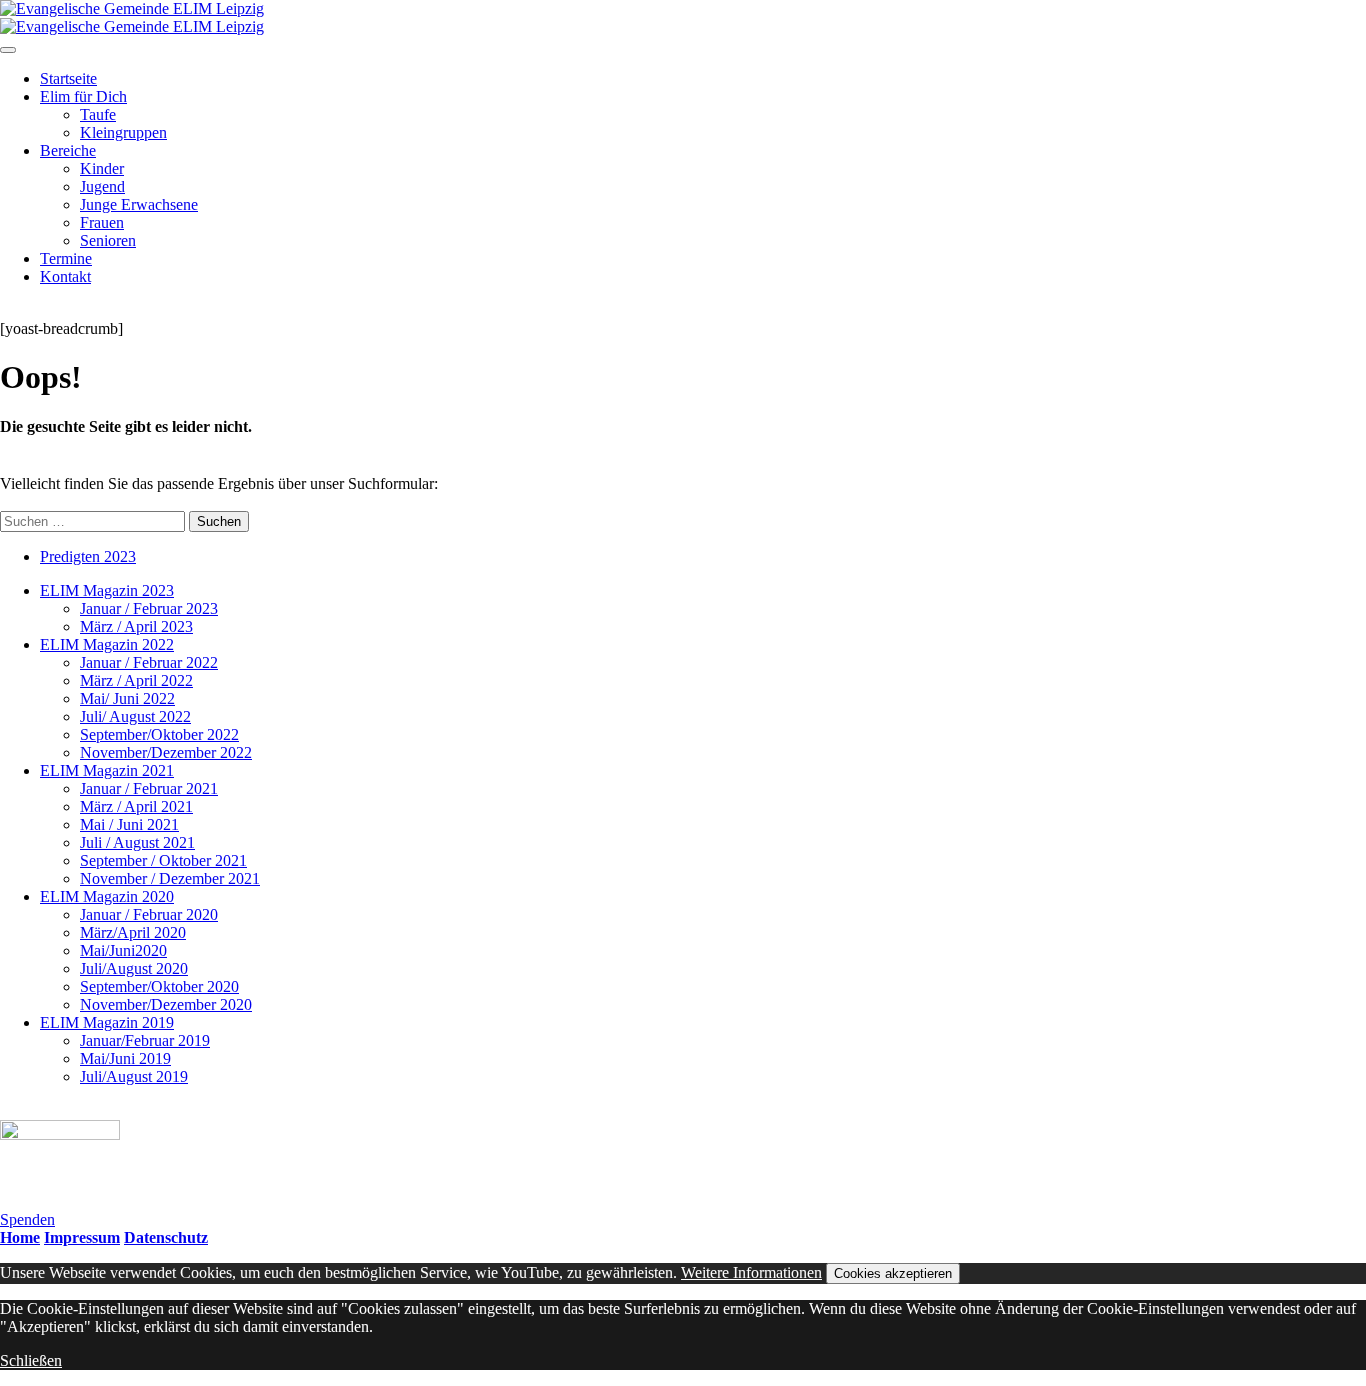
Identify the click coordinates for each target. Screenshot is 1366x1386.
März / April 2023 (136, 626)
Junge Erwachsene (139, 204)
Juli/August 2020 (134, 968)
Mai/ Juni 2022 (127, 698)
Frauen (102, 222)
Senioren (108, 240)
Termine (66, 258)
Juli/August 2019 (134, 1076)
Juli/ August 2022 (135, 716)
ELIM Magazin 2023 (107, 590)
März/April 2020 (133, 932)
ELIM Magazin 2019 (107, 1022)
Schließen (31, 1360)
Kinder (102, 168)
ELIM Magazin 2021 (107, 770)
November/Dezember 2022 (166, 752)
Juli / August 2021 (137, 842)
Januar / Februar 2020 (149, 914)
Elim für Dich (83, 96)
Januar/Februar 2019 (145, 1040)
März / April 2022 (136, 680)
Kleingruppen (123, 132)
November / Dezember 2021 (170, 878)
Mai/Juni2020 (123, 950)
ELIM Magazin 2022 (107, 644)
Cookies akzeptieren (893, 1273)
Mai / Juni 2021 (129, 824)
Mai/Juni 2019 (125, 1058)
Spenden (27, 1219)
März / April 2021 (136, 806)
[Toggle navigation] (8, 50)
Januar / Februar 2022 (149, 662)
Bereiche (68, 150)
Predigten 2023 (88, 556)
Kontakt (65, 276)
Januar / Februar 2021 (149, 788)
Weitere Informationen (751, 1272)
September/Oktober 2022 (159, 734)
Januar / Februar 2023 (149, 608)
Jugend (102, 186)
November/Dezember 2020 (166, 1004)
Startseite (68, 78)
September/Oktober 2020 (159, 986)
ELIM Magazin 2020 (107, 896)
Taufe (98, 114)
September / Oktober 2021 (163, 860)
